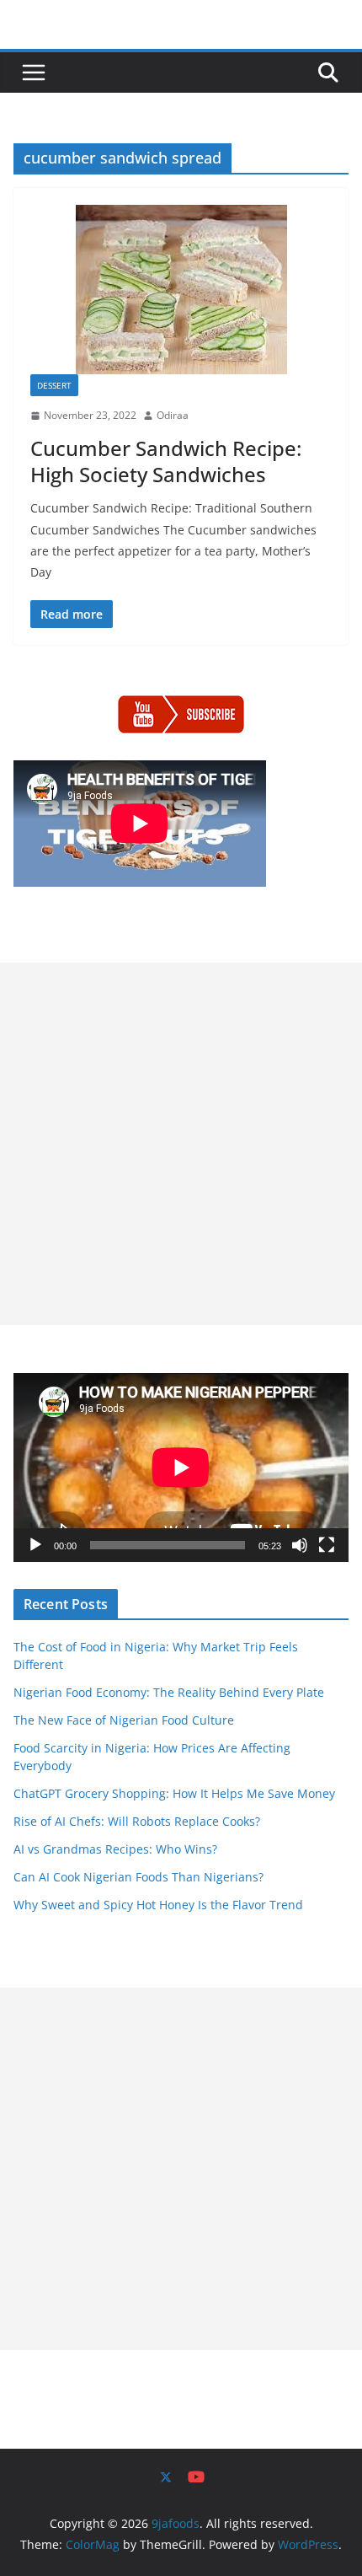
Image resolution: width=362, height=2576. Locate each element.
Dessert (54, 385)
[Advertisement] (181, 1144)
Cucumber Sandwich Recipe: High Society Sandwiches (166, 461)
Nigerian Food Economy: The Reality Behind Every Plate (169, 1692)
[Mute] (300, 1545)
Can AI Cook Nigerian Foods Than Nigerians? (138, 1877)
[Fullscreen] (327, 1545)
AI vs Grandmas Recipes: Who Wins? (115, 1849)
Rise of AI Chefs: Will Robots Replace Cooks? (137, 1821)
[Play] (35, 1545)
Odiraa (173, 415)
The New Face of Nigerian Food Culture (124, 1720)
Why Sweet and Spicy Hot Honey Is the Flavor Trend (158, 1905)
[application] (181, 1468)
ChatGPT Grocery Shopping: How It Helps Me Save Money (174, 1793)
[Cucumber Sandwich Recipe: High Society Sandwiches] (181, 290)
